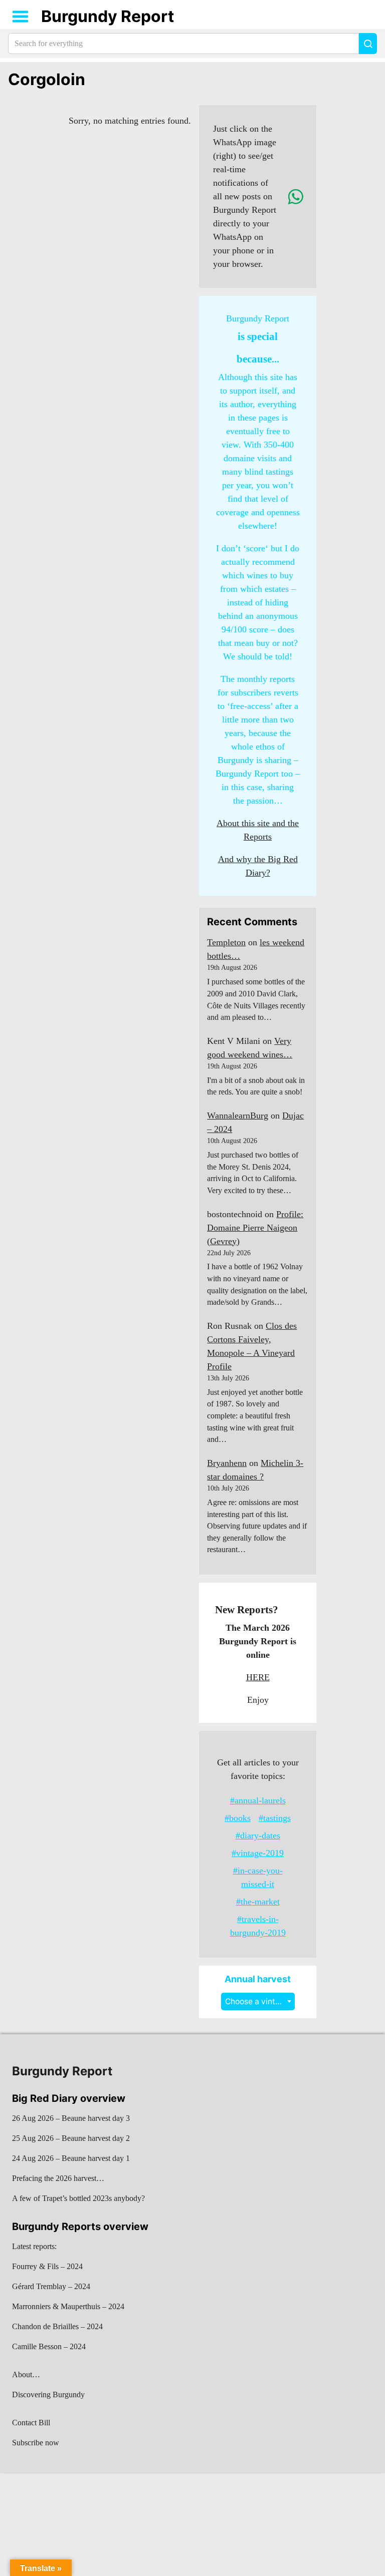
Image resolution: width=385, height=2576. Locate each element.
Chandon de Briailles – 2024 (57, 2326)
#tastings (275, 1818)
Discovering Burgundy (48, 2395)
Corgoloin (47, 79)
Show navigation (21, 17)
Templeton (226, 942)
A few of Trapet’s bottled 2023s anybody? (78, 2198)
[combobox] (258, 2001)
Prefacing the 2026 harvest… (58, 2178)
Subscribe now (36, 2443)
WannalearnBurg (238, 1116)
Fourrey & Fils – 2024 (47, 2266)
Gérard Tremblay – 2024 (51, 2286)
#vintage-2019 (258, 1853)
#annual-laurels (258, 1800)
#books (238, 1818)
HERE (258, 1677)
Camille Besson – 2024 (49, 2346)
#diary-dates (258, 1835)
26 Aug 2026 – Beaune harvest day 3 (71, 2118)
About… (26, 2374)
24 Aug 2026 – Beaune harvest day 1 (71, 2158)
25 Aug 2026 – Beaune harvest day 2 (71, 2138)
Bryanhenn (227, 1463)
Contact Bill (31, 2423)
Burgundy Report (108, 16)
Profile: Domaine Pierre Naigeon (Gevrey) (255, 1228)
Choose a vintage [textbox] (257, 2001)
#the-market (258, 1902)
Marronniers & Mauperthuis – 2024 (68, 2306)
